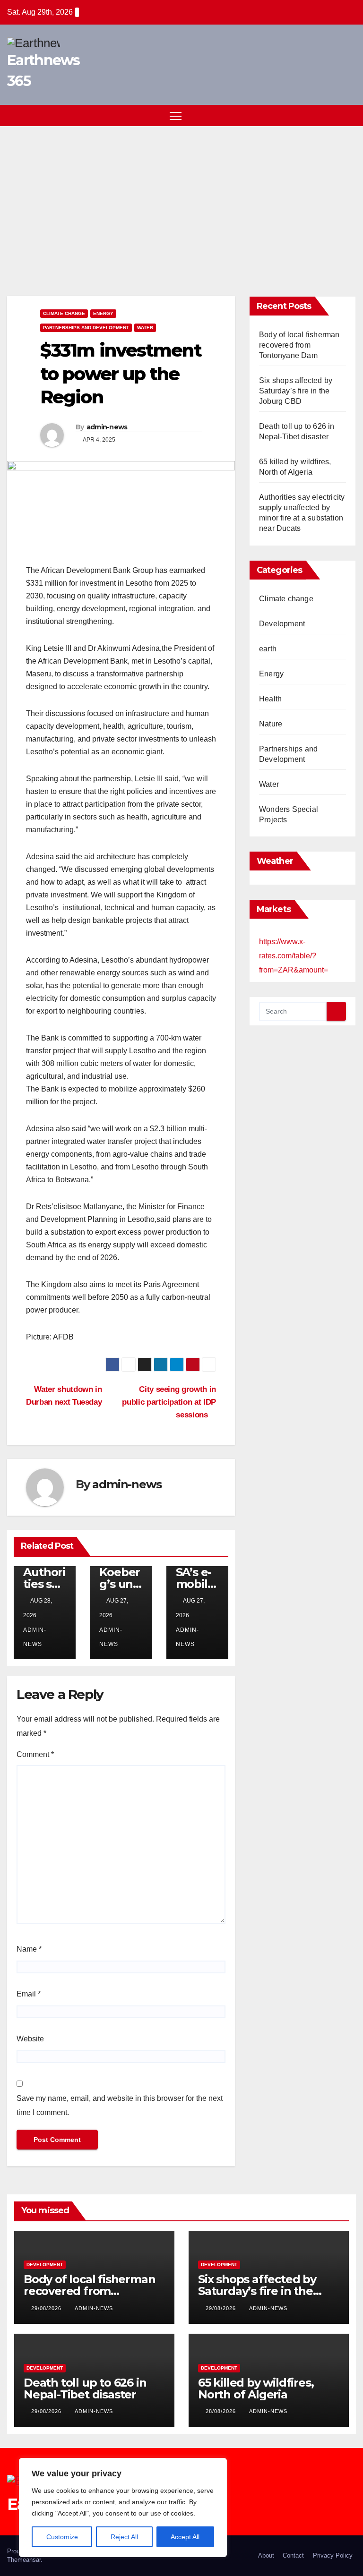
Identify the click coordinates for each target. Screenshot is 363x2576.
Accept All (185, 2537)
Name (29, 1949)
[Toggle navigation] (176, 115)
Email (29, 1994)
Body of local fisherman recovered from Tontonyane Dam (299, 345)
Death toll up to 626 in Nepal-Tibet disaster (85, 2388)
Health (270, 699)
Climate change (64, 313)
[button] (332, 115)
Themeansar (24, 2560)
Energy (103, 313)
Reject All (124, 2537)
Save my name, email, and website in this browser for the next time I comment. (120, 2105)
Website (30, 2039)
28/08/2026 (222, 2411)
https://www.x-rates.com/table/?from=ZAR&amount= (294, 956)
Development (282, 624)
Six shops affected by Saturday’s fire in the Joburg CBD (296, 391)
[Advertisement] (181, 197)
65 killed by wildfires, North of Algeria (256, 2388)
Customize (62, 2537)
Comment (35, 1754)
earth (268, 649)
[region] (123, 2508)
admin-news (107, 427)
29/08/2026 (47, 2308)
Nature (271, 724)
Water (145, 328)
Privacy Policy (333, 2555)
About (266, 2555)
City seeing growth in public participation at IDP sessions (169, 1402)
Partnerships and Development (86, 328)
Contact (293, 2555)
